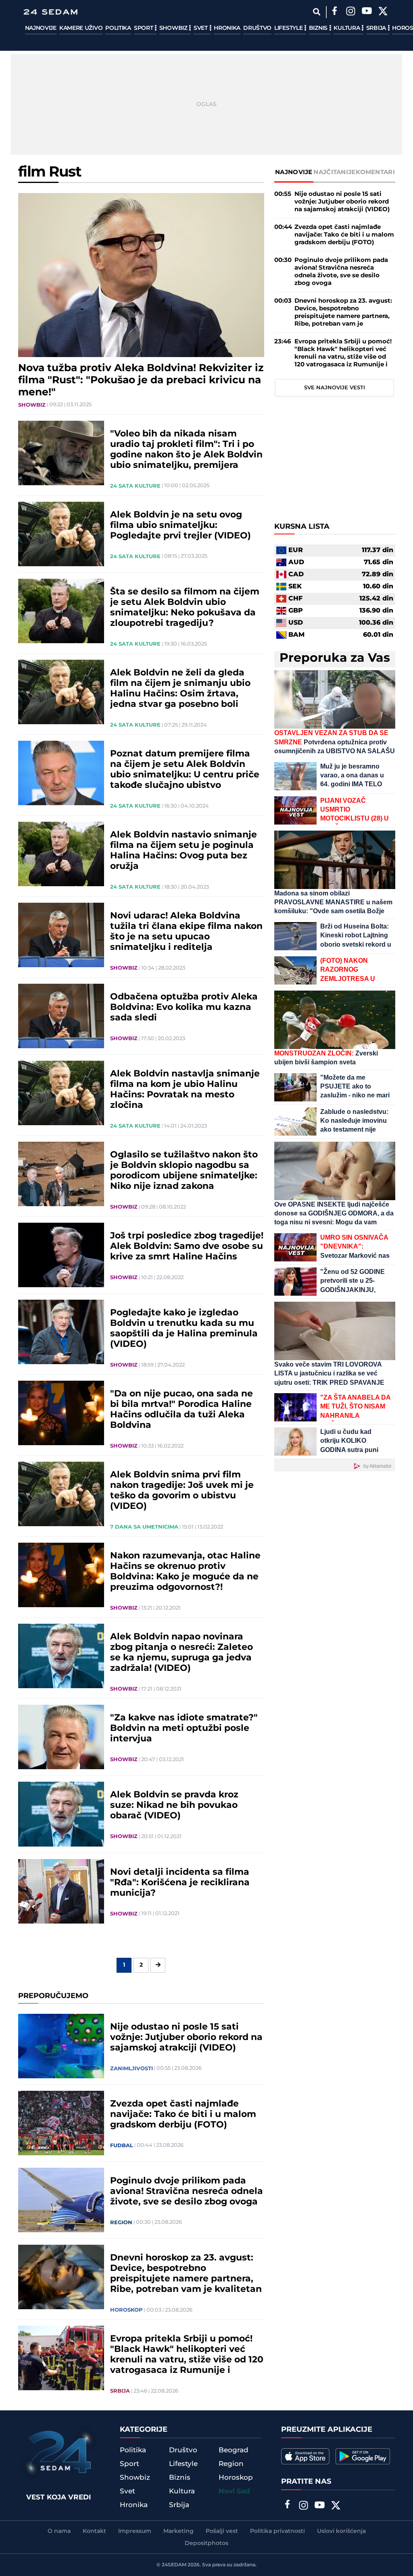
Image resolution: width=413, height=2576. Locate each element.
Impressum (135, 2531)
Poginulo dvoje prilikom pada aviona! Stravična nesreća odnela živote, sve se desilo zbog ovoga (187, 2192)
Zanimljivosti (131, 2069)
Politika (118, 28)
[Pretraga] (317, 12)
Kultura (347, 28)
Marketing (178, 2531)
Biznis (319, 28)
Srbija (377, 28)
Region (121, 2223)
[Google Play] (363, 2456)
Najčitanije (334, 172)
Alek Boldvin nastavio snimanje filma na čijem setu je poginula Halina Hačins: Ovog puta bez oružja (184, 851)
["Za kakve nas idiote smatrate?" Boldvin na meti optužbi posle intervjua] (61, 1737)
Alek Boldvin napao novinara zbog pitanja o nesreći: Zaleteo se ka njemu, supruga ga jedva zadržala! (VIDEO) (181, 1653)
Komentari (375, 172)
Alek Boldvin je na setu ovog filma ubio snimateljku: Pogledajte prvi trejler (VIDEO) (180, 526)
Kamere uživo (81, 28)
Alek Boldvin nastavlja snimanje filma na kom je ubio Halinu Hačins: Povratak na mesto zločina (185, 1090)
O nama (59, 2531)
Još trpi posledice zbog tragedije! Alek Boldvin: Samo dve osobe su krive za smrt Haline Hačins (187, 1246)
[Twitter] (383, 12)
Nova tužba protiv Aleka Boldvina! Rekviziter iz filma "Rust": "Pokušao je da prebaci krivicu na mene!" (141, 380)
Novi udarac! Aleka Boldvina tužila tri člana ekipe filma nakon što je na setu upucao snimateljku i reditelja (186, 932)
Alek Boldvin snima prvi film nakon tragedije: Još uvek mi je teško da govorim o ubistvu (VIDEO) (182, 1491)
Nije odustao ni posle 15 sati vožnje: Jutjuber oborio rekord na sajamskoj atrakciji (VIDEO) (186, 2038)
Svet (201, 28)
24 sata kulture (135, 486)
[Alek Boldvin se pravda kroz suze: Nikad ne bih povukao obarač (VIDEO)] (61, 1814)
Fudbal (122, 2146)
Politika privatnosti (277, 2531)
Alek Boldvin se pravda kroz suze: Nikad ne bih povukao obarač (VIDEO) (174, 1805)
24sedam (174, 2565)
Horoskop (126, 2310)
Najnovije (41, 28)
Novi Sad (234, 2491)
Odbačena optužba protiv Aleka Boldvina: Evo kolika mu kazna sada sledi (184, 1008)
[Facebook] (335, 12)
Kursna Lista (302, 527)
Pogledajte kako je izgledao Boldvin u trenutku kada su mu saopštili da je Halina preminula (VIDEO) (184, 1329)
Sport (144, 28)
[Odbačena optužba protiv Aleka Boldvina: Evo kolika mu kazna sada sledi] (61, 1016)
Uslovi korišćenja (341, 2531)
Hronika (227, 28)
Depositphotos (206, 2543)
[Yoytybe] (367, 12)
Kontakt (94, 2531)
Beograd (234, 2450)
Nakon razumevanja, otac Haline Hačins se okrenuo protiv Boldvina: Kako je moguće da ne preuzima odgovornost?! (185, 1572)
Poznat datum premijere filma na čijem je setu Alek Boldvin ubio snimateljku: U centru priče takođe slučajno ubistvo (185, 770)
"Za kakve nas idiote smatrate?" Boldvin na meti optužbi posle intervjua (184, 1728)
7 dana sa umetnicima (144, 1527)
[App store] (305, 2456)
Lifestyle (289, 28)
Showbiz (174, 28)
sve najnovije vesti (335, 388)
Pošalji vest (222, 2531)
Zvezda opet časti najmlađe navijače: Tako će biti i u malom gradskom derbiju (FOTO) (183, 2115)
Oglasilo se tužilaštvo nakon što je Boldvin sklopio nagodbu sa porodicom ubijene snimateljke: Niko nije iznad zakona (184, 1171)
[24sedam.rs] (50, 12)
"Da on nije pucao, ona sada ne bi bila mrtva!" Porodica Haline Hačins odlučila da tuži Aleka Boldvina (181, 1410)
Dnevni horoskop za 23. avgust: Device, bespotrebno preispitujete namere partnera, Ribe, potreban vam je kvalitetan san (186, 2274)
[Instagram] (351, 12)
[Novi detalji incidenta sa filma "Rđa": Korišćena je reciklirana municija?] (61, 1891)
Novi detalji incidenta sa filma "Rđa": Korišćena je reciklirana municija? (180, 1883)
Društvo (257, 28)
